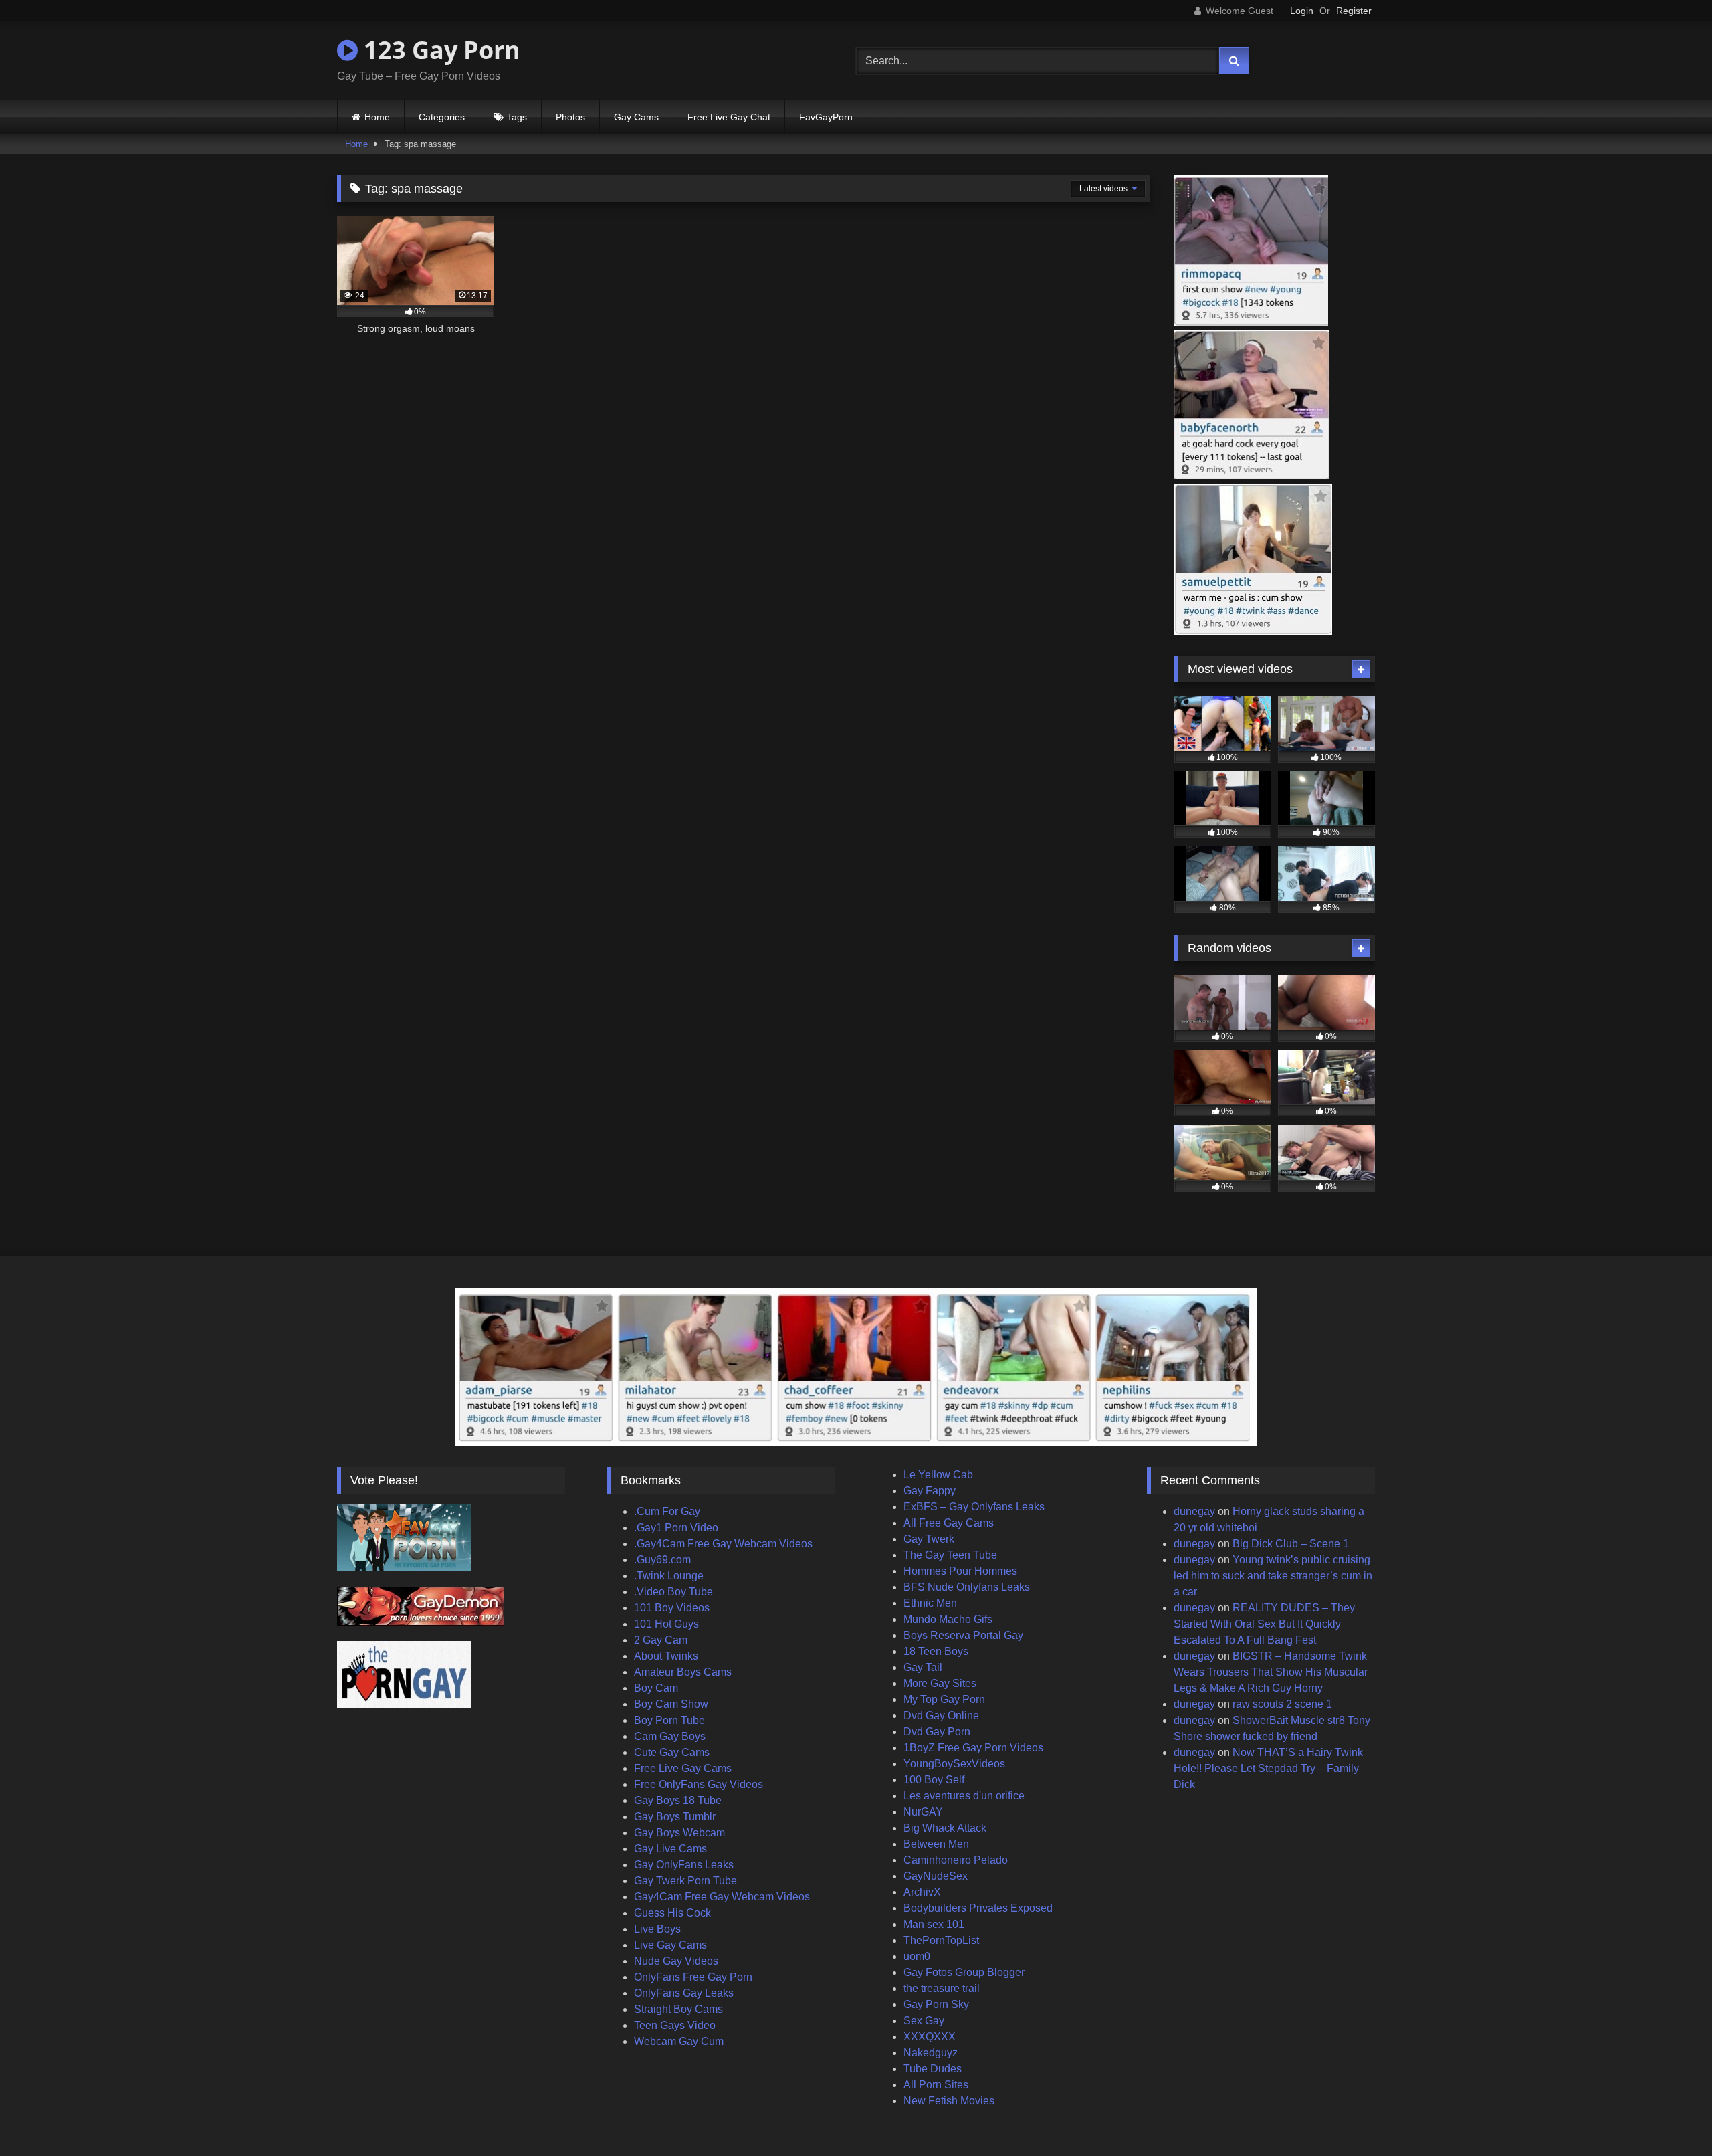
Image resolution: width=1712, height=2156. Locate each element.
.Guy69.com (662, 1560)
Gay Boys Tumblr (675, 1817)
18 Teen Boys (936, 1651)
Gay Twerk (929, 1539)
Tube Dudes (933, 2069)
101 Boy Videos (672, 1608)
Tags (517, 117)
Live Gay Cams (670, 1945)
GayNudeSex (936, 1876)
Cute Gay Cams (672, 1752)
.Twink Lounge (669, 1576)
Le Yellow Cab (938, 1475)
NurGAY (923, 1812)
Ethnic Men (930, 1603)
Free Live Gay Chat (729, 117)
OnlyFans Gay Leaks (684, 1993)
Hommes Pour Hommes (960, 1571)
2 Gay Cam (661, 1640)
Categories (442, 117)
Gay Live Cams (670, 1849)
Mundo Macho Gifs (948, 1619)
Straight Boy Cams (678, 2009)
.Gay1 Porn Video (676, 1528)
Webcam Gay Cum (679, 2041)
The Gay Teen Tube (950, 1555)
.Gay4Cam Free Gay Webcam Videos (723, 1544)
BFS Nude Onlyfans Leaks (967, 1587)
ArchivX (922, 1892)
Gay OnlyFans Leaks (684, 1865)
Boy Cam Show (671, 1704)
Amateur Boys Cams (683, 1672)
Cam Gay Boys (670, 1736)
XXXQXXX (930, 2037)
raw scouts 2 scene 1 (1282, 1704)
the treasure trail (942, 1988)
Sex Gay (924, 2021)
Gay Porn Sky (936, 2004)
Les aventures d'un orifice (964, 1796)
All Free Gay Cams (949, 1523)
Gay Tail (923, 1667)
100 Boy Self (934, 1780)
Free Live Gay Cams (683, 1768)
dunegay (1194, 1511)
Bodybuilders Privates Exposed (978, 1908)
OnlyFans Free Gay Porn (693, 1977)
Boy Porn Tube (669, 1720)
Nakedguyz (931, 2053)
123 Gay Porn (439, 50)
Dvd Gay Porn (937, 1732)
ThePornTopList (941, 1940)
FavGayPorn (826, 117)
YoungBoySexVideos (954, 1764)
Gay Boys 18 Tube (678, 1800)
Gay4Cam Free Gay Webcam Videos (722, 1897)
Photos (570, 117)
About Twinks (666, 1656)
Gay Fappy (930, 1491)
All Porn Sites (936, 2085)
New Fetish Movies (949, 2101)
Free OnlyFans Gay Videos (699, 1784)
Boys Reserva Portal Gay (963, 1635)
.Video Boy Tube (673, 1592)
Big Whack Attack (945, 1828)
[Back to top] (1671, 2116)
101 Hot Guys (666, 1624)
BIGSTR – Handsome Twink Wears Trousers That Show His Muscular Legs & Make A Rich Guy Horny (1271, 1672)
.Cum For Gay (667, 1511)
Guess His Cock (672, 1913)
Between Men (936, 1844)
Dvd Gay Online (941, 1716)
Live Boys (657, 1929)
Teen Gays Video (675, 2025)
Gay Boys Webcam (679, 1833)
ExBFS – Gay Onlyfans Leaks (974, 1507)
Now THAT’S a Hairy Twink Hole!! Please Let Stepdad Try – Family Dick (1268, 1768)
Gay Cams (636, 117)
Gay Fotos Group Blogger (964, 1972)
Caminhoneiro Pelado (956, 1860)
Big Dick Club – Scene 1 (1291, 1544)
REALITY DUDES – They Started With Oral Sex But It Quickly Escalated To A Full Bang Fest (1264, 1624)
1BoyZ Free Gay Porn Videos (973, 1748)
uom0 (917, 1956)
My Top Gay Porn (944, 1699)
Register (1354, 11)
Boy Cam (656, 1688)
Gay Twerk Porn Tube (685, 1881)
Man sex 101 (934, 1924)
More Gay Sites (940, 1683)
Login (1302, 11)
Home (377, 117)
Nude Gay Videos (676, 1961)
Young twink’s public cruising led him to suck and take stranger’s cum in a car (1273, 1576)
